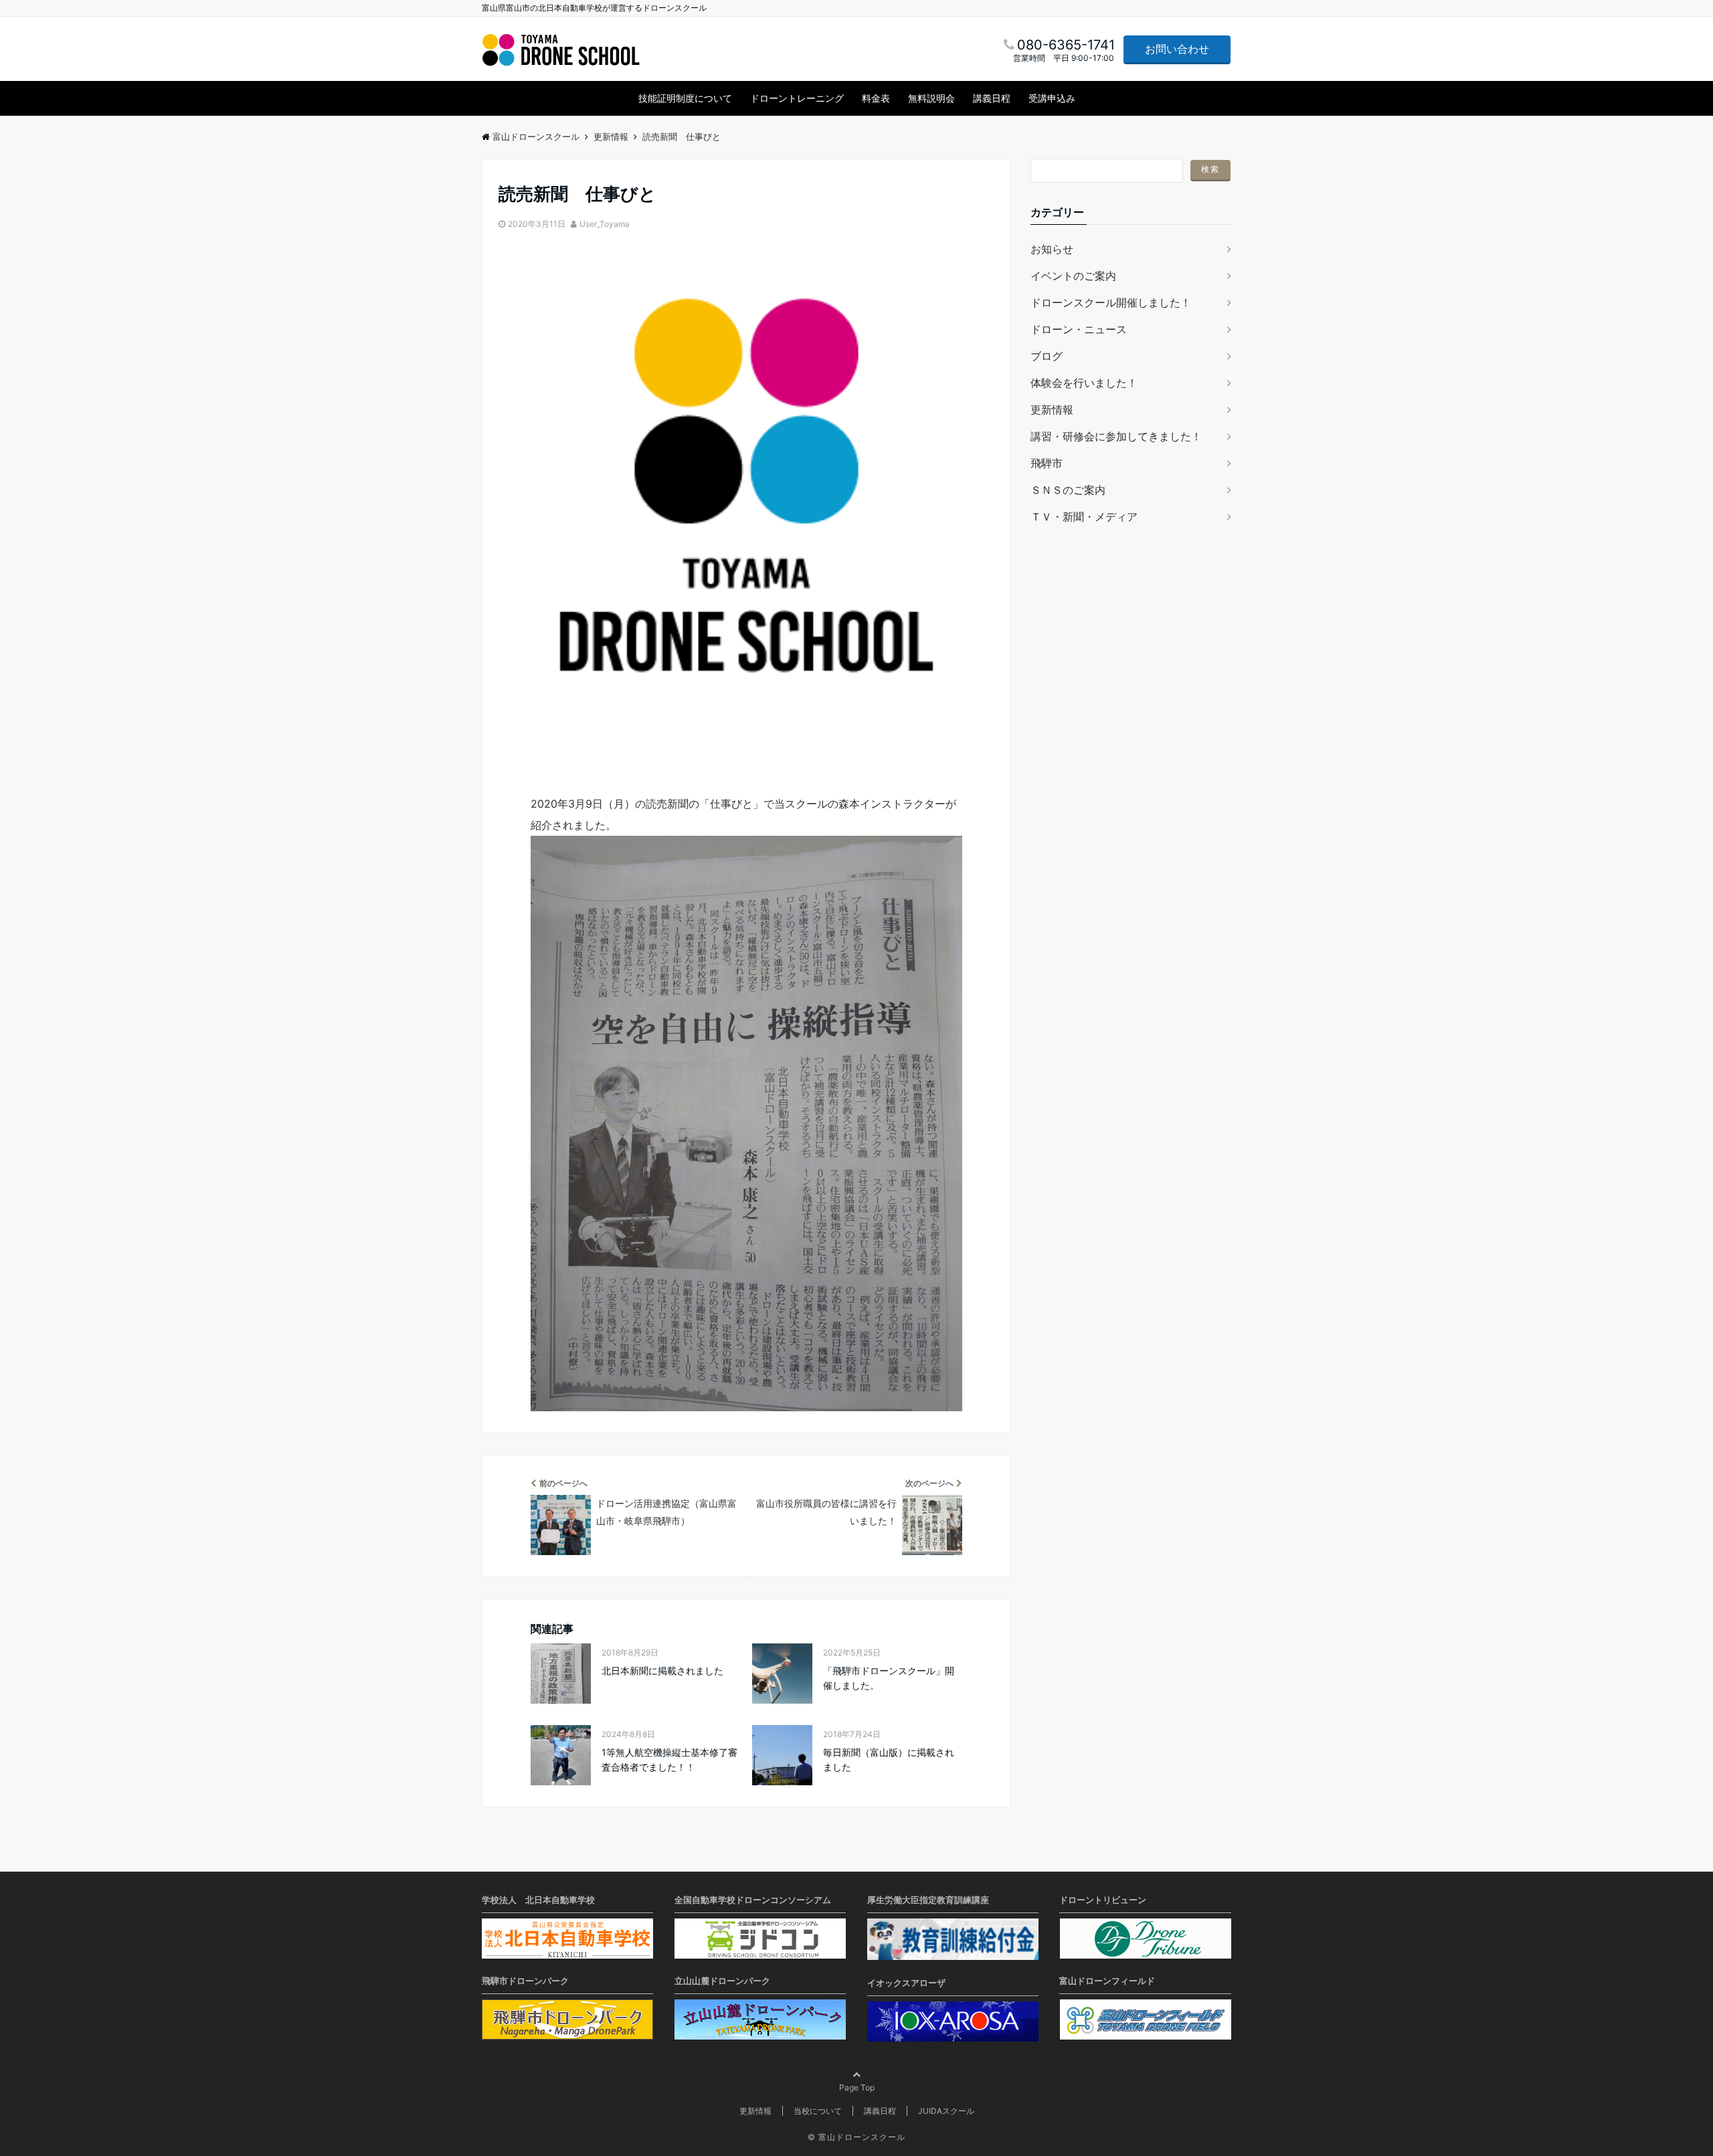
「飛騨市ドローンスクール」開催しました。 (889, 1678)
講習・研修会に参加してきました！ (1116, 436)
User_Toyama (605, 224)
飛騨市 (1047, 463)
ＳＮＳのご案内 (1068, 490)
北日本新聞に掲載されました (662, 1671)
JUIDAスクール (946, 2111)
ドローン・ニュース (1079, 329)
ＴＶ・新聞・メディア (1084, 517)
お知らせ (1052, 249)
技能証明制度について (685, 98)
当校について (818, 2111)
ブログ (1047, 356)
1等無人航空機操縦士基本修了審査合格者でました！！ (669, 1760)
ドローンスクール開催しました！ (1111, 302)
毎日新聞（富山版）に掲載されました (889, 1760)
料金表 (876, 98)
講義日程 (992, 98)
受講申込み (1052, 98)
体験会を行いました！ (1084, 383)
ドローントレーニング (797, 98)
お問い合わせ (1177, 49)
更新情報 (1052, 410)
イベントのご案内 (1073, 276)
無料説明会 (931, 98)
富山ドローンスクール (862, 2137)
